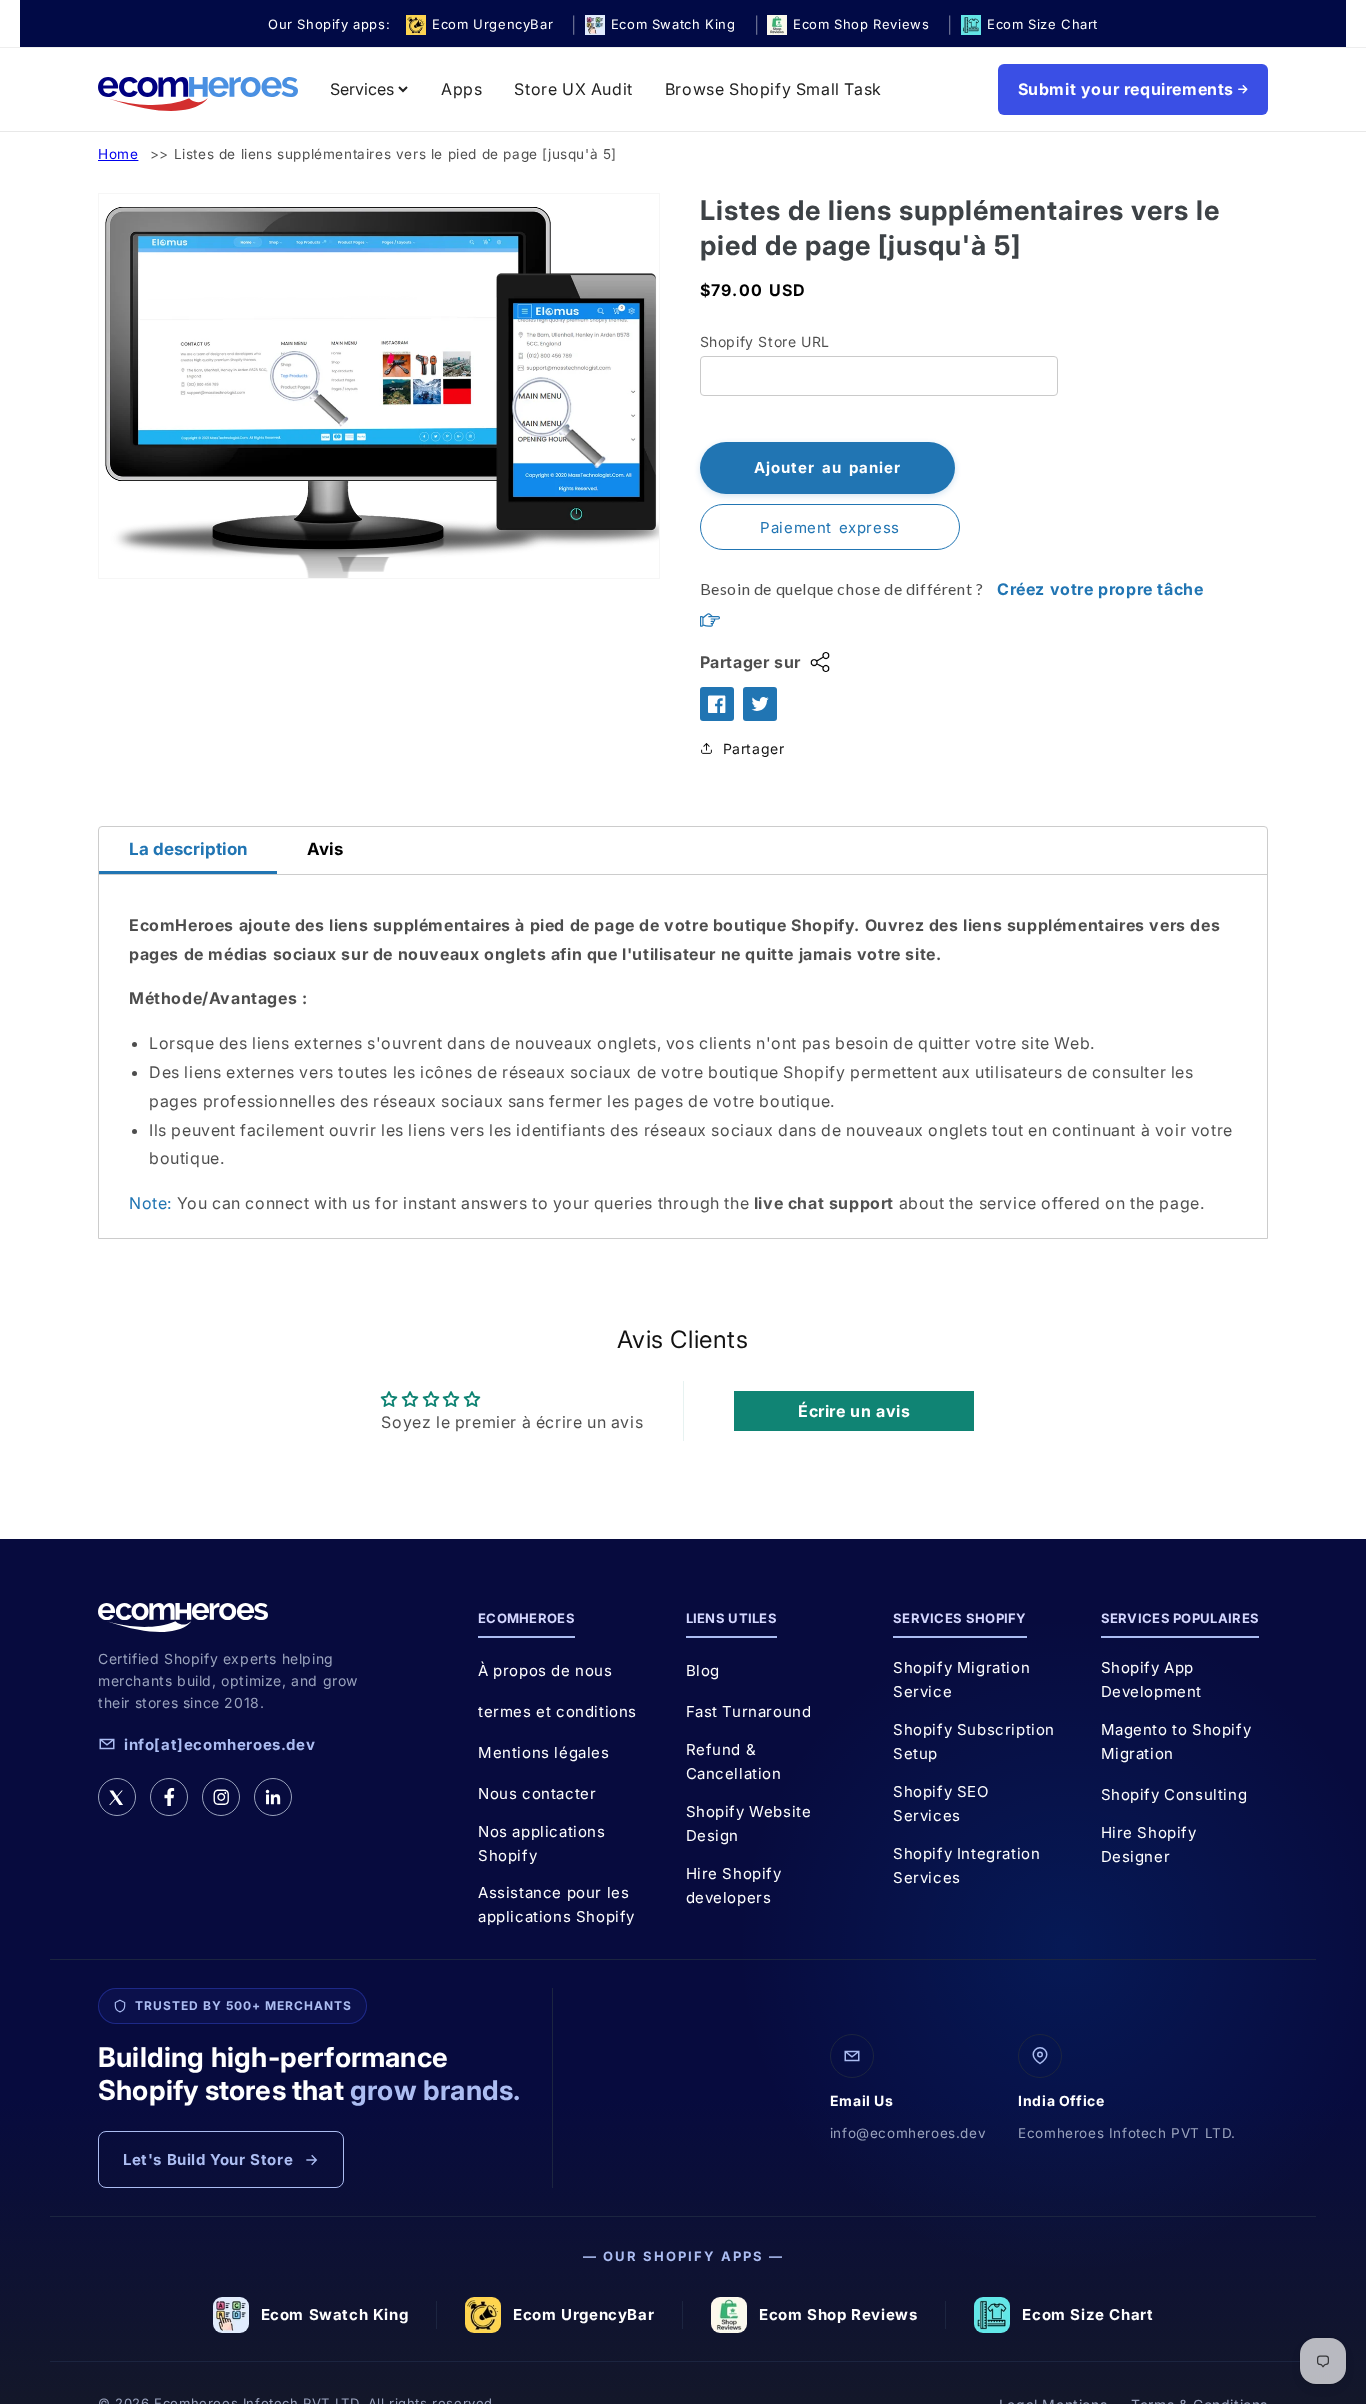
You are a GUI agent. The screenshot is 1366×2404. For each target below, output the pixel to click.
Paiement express (830, 527)
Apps (461, 89)
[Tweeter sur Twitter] (760, 704)
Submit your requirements (1126, 89)
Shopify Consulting (1174, 1794)
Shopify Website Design (749, 1823)
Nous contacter (537, 1793)
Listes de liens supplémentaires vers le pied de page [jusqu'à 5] (395, 154)
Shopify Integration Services (966, 1865)
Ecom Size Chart (1087, 2314)
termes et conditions (557, 1711)
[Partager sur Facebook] (717, 704)
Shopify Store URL (765, 341)
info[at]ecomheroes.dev (219, 1744)
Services (362, 89)
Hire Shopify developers (734, 1885)
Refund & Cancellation (734, 1761)
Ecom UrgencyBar (583, 2314)
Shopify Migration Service (961, 1679)
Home (118, 154)
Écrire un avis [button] (854, 1411)
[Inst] (221, 1797)
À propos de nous (545, 1670)
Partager (754, 748)
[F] (169, 1797)
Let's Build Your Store (208, 2159)
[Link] (273, 1797)
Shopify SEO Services (941, 1803)
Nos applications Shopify (542, 1843)
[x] (117, 1797)
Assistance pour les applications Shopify (556, 1904)
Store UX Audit (573, 89)
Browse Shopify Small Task (773, 89)
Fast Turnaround (749, 1711)
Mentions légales (544, 1752)
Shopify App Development (1152, 1679)
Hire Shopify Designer (1149, 1844)
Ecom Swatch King (335, 2314)
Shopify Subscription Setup (974, 1741)
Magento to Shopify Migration (1176, 1741)
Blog (703, 1670)
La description (188, 849)
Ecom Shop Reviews (838, 2314)
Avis (325, 849)
